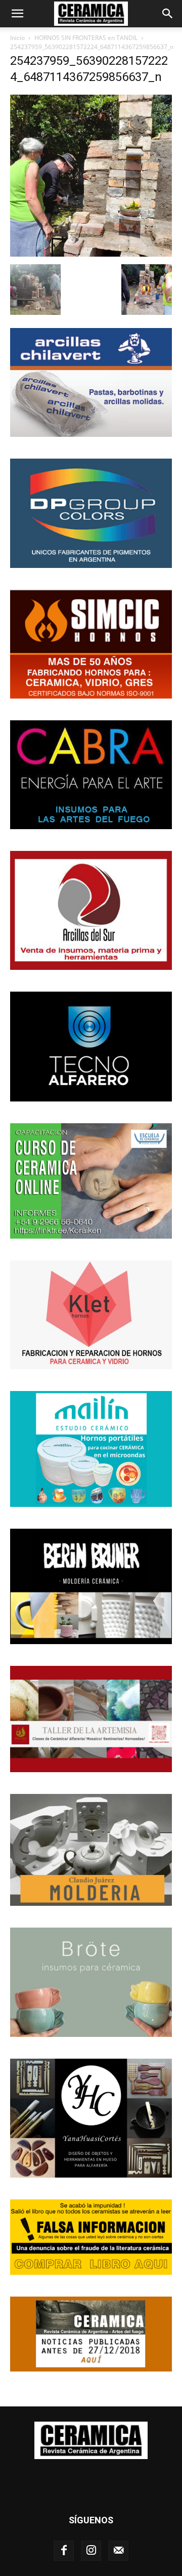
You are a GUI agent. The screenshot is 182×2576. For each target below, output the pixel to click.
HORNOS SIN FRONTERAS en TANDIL (86, 38)
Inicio (17, 38)
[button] (17, 14)
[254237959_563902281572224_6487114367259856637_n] (91, 254)
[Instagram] (91, 2551)
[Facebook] (64, 2551)
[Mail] (118, 2551)
